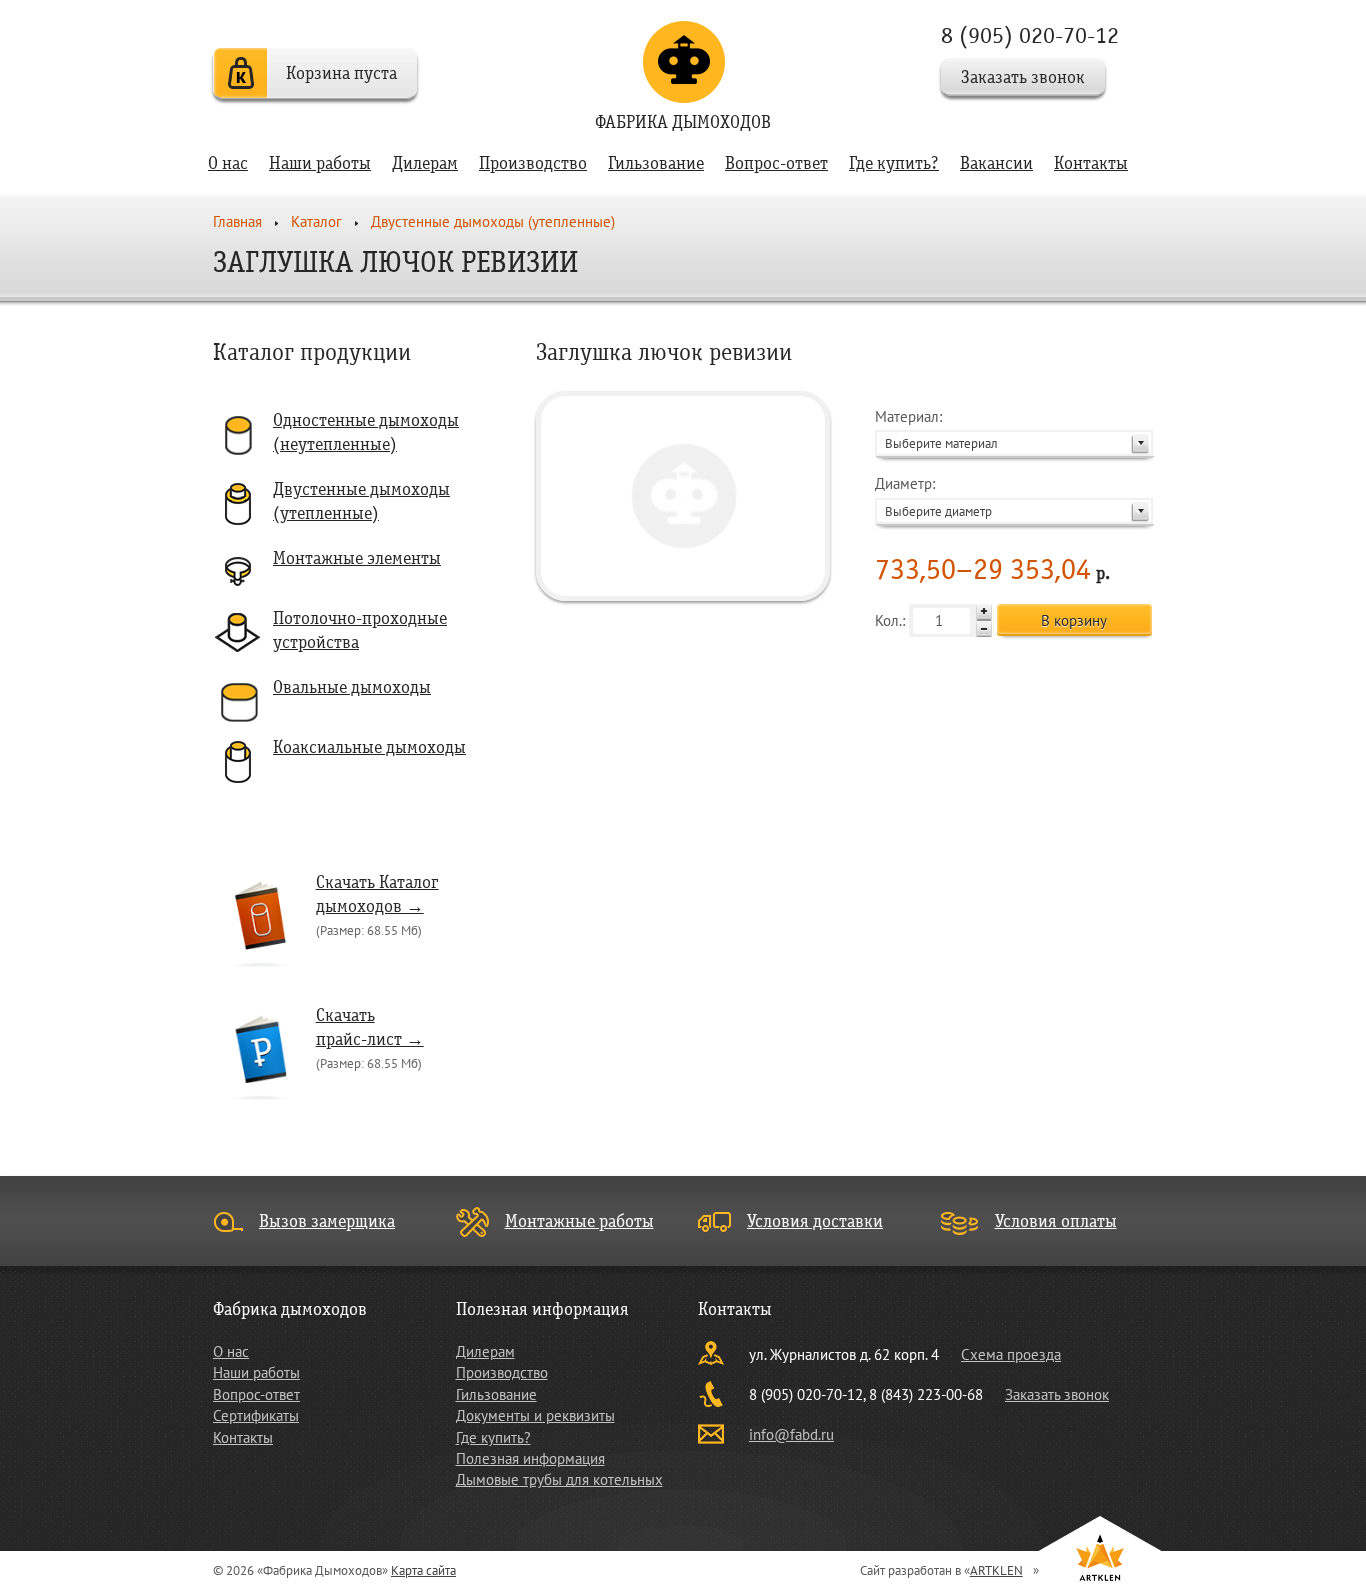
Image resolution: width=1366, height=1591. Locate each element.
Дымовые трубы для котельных (559, 1479)
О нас (228, 163)
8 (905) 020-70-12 (1030, 35)
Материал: (936, 429)
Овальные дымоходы (352, 687)
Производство (533, 163)
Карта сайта (423, 1570)
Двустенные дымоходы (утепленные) (493, 221)
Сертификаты (256, 1415)
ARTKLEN (996, 1570)
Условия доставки (815, 1221)
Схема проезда (1011, 1354)
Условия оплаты (1056, 1221)
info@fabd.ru (791, 1434)
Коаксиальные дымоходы (369, 747)
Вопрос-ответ (776, 163)
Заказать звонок (1023, 77)
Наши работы (320, 163)
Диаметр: (933, 496)
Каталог (316, 221)
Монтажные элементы (357, 558)
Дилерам (425, 163)
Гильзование (656, 163)
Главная (237, 221)
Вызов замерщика (327, 1221)
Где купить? (894, 163)
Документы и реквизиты (535, 1415)
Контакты (1091, 163)
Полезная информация (530, 1458)
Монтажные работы (579, 1221)
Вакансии (996, 163)
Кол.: (892, 620)
